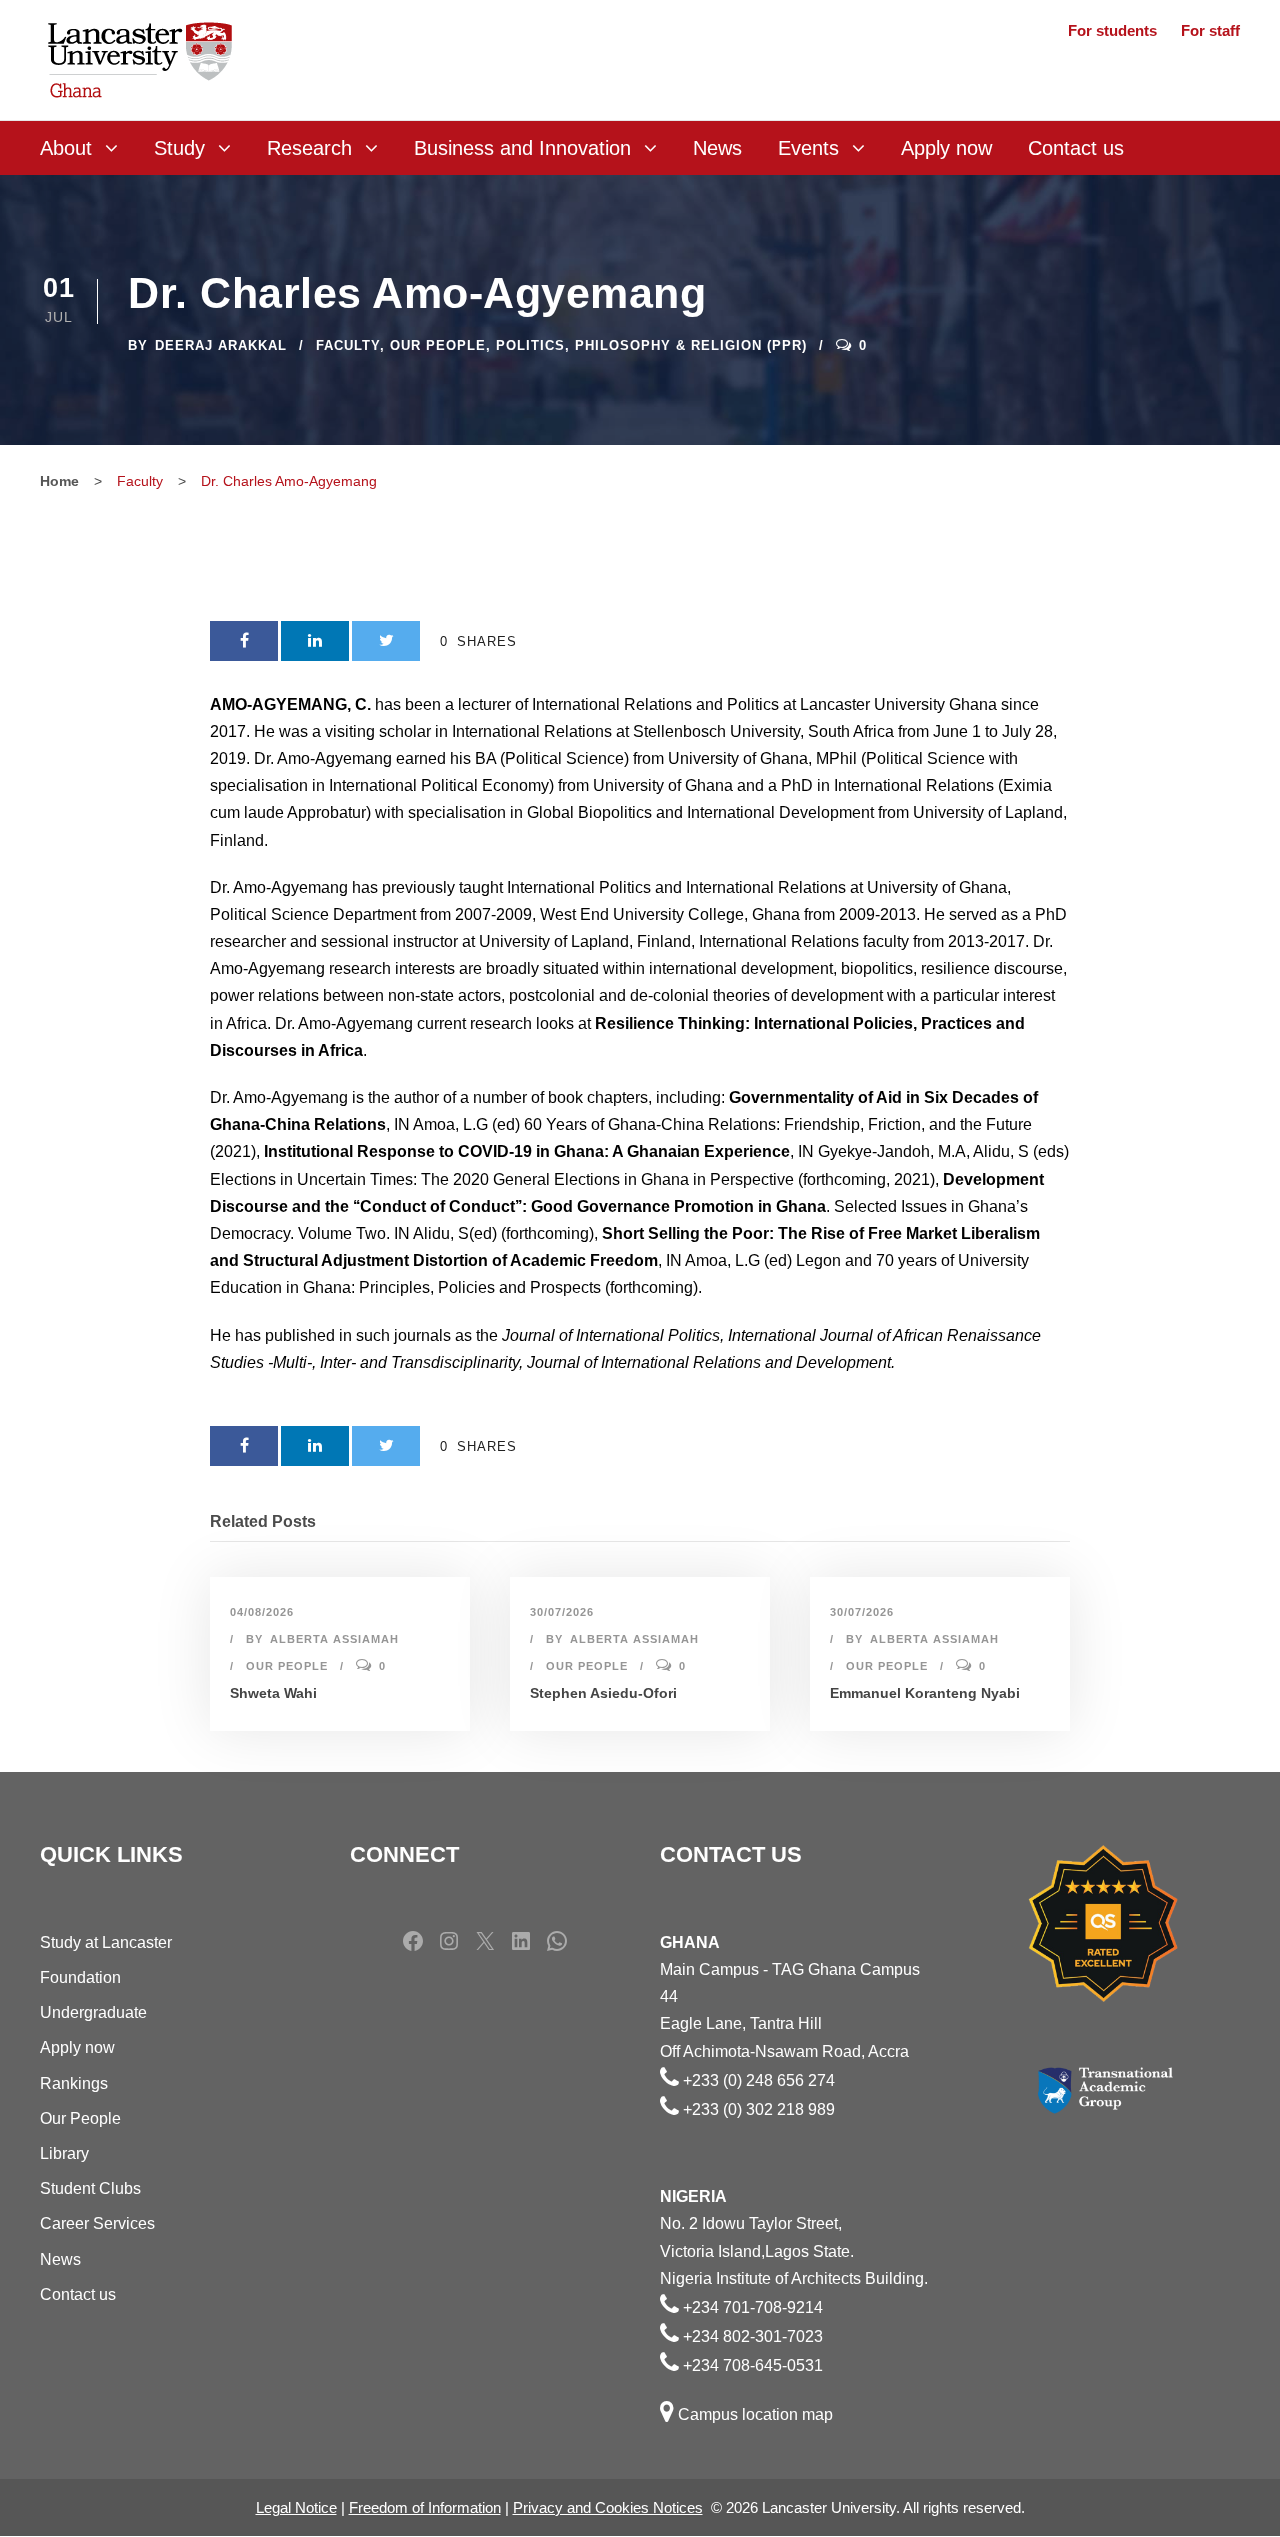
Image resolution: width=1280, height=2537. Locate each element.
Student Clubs (90, 2188)
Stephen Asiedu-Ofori (603, 1693)
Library (64, 2153)
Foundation (80, 1977)
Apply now (946, 148)
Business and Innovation (522, 148)
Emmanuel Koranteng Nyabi (925, 1693)
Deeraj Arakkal (221, 345)
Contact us (1076, 148)
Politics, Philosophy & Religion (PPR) (651, 345)
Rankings (74, 2083)
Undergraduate (93, 2012)
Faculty (348, 345)
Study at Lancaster (106, 1942)
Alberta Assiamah (334, 1639)
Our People (438, 345)
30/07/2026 (562, 1612)
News (717, 148)
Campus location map (755, 2414)
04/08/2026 (262, 1612)
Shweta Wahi (273, 1693)
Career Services (97, 2223)
